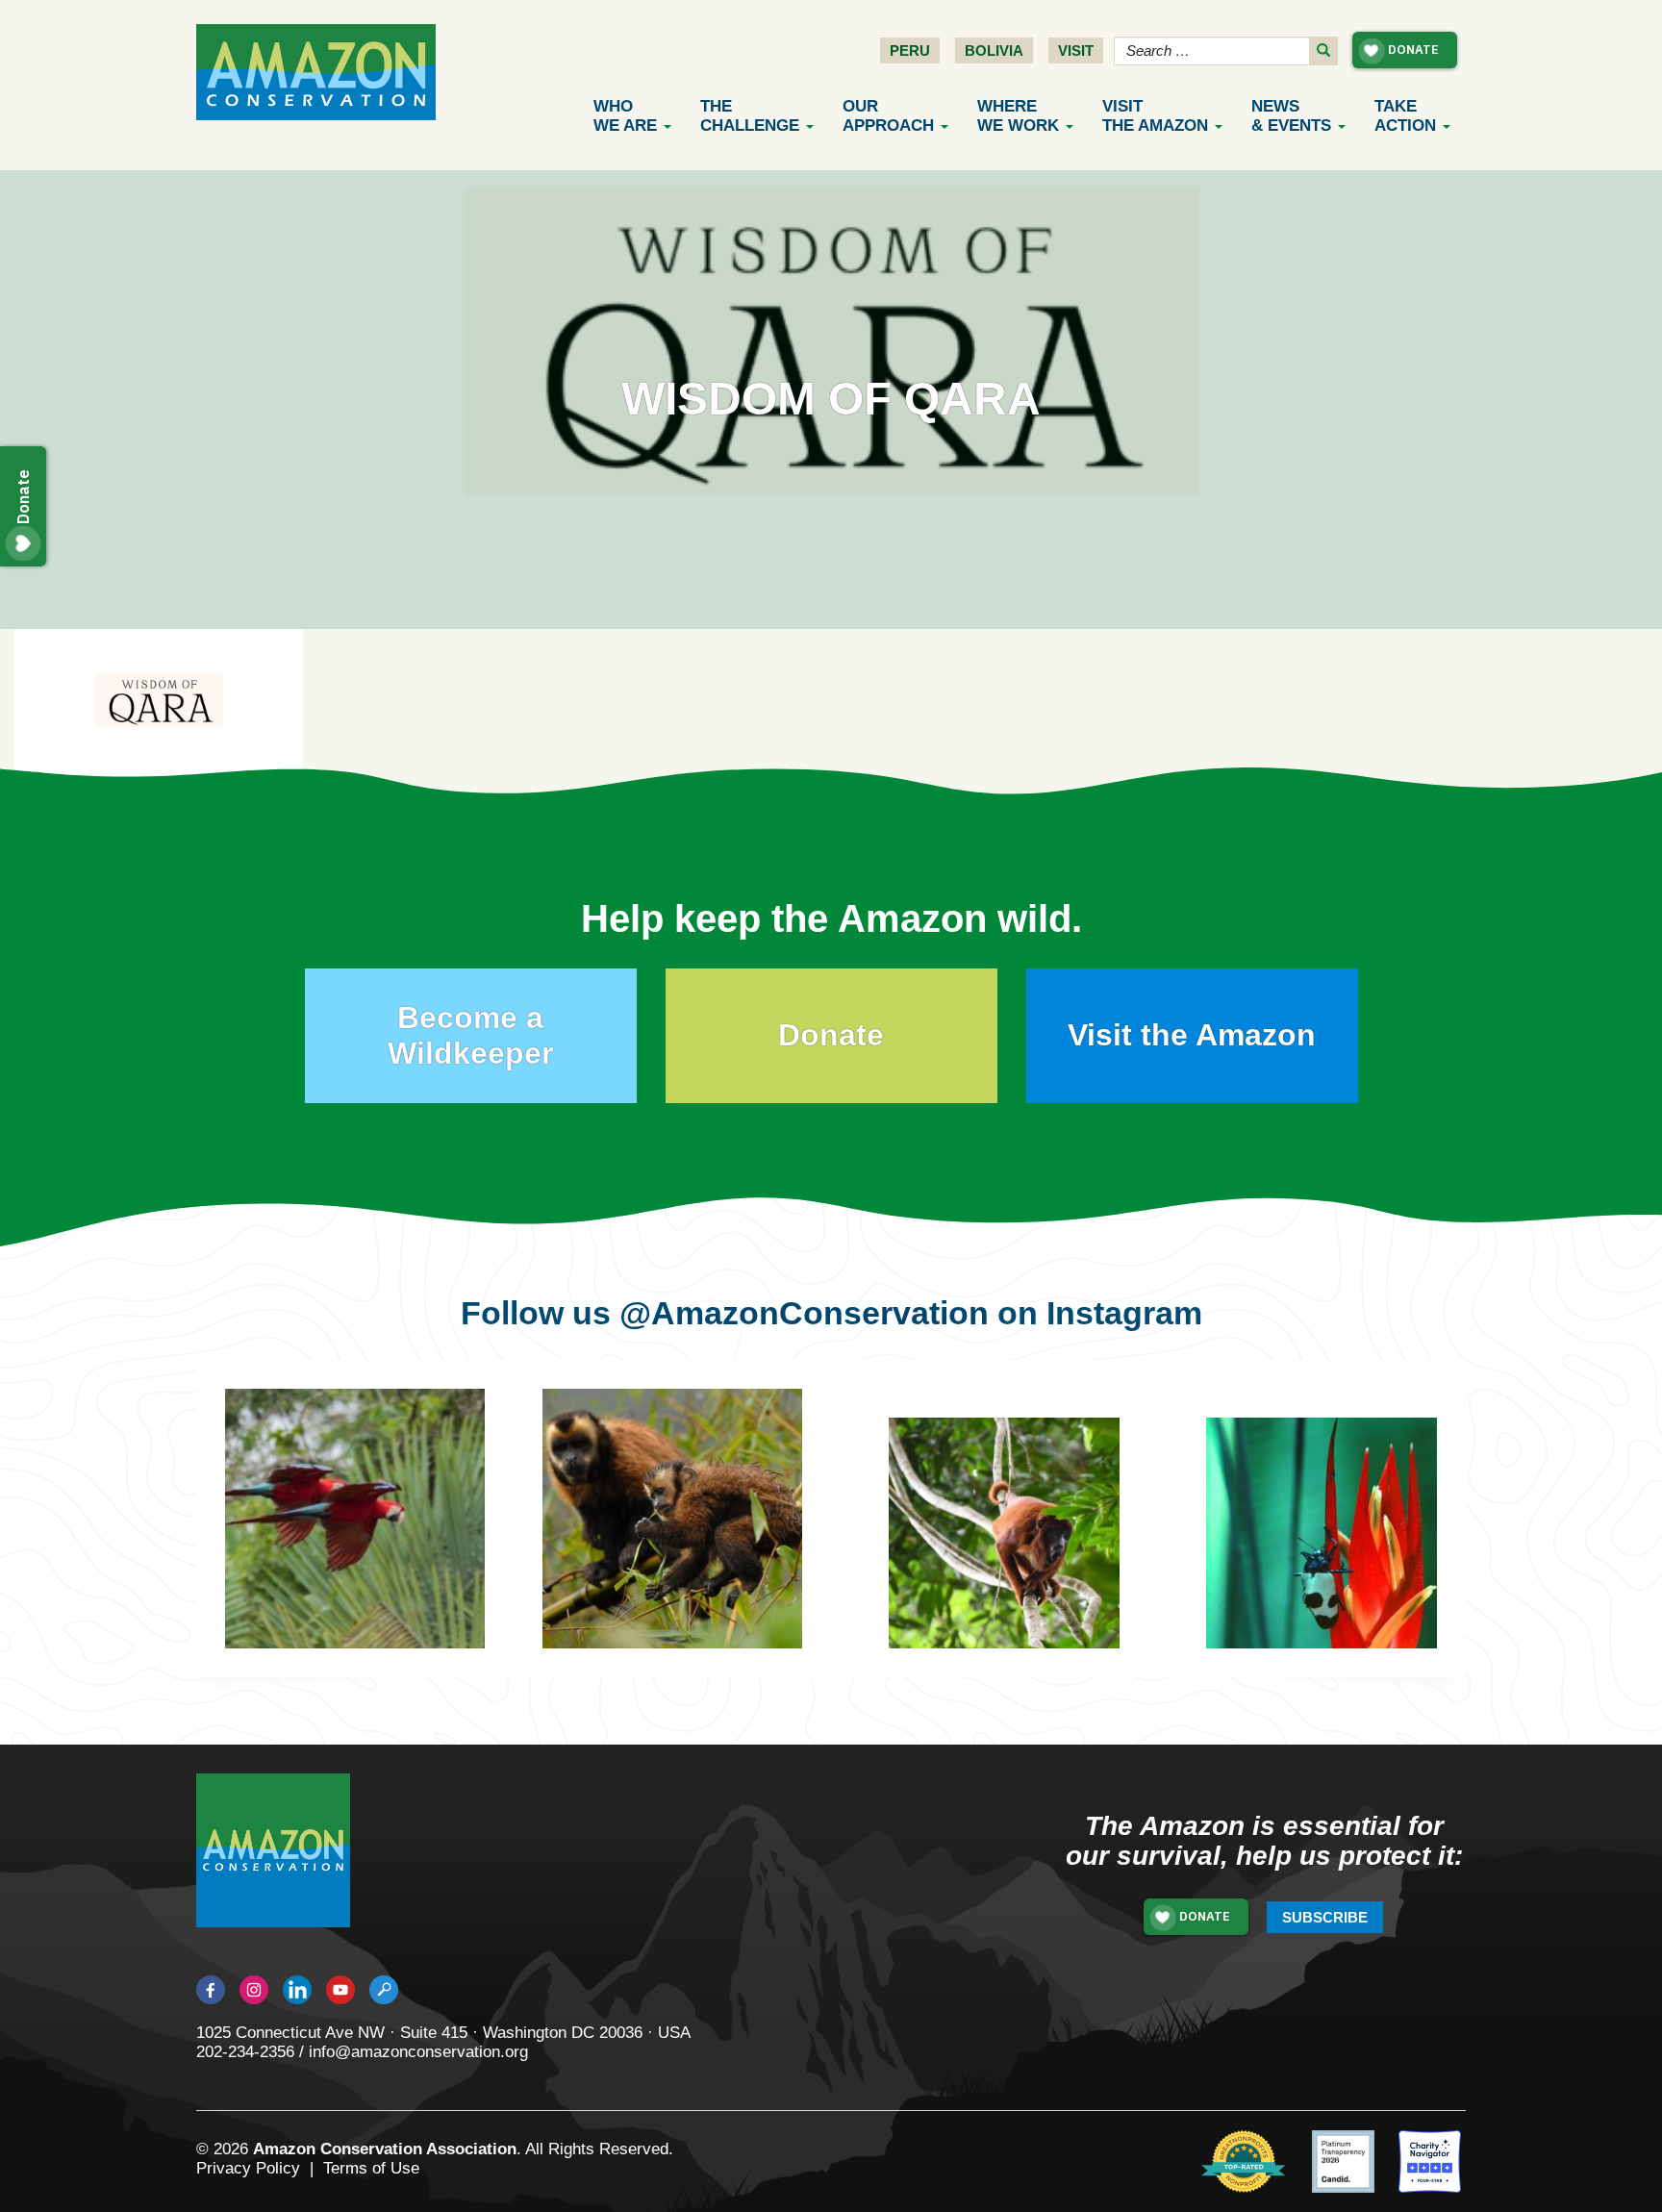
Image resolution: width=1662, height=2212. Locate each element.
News (1291, 116)
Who (625, 116)
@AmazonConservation (804, 1313)
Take (1405, 116)
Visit (1076, 50)
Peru (910, 50)
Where (1018, 116)
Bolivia (994, 50)
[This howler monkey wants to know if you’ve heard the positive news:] (1019, 1547)
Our (888, 116)
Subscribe (1325, 1917)
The (750, 116)
